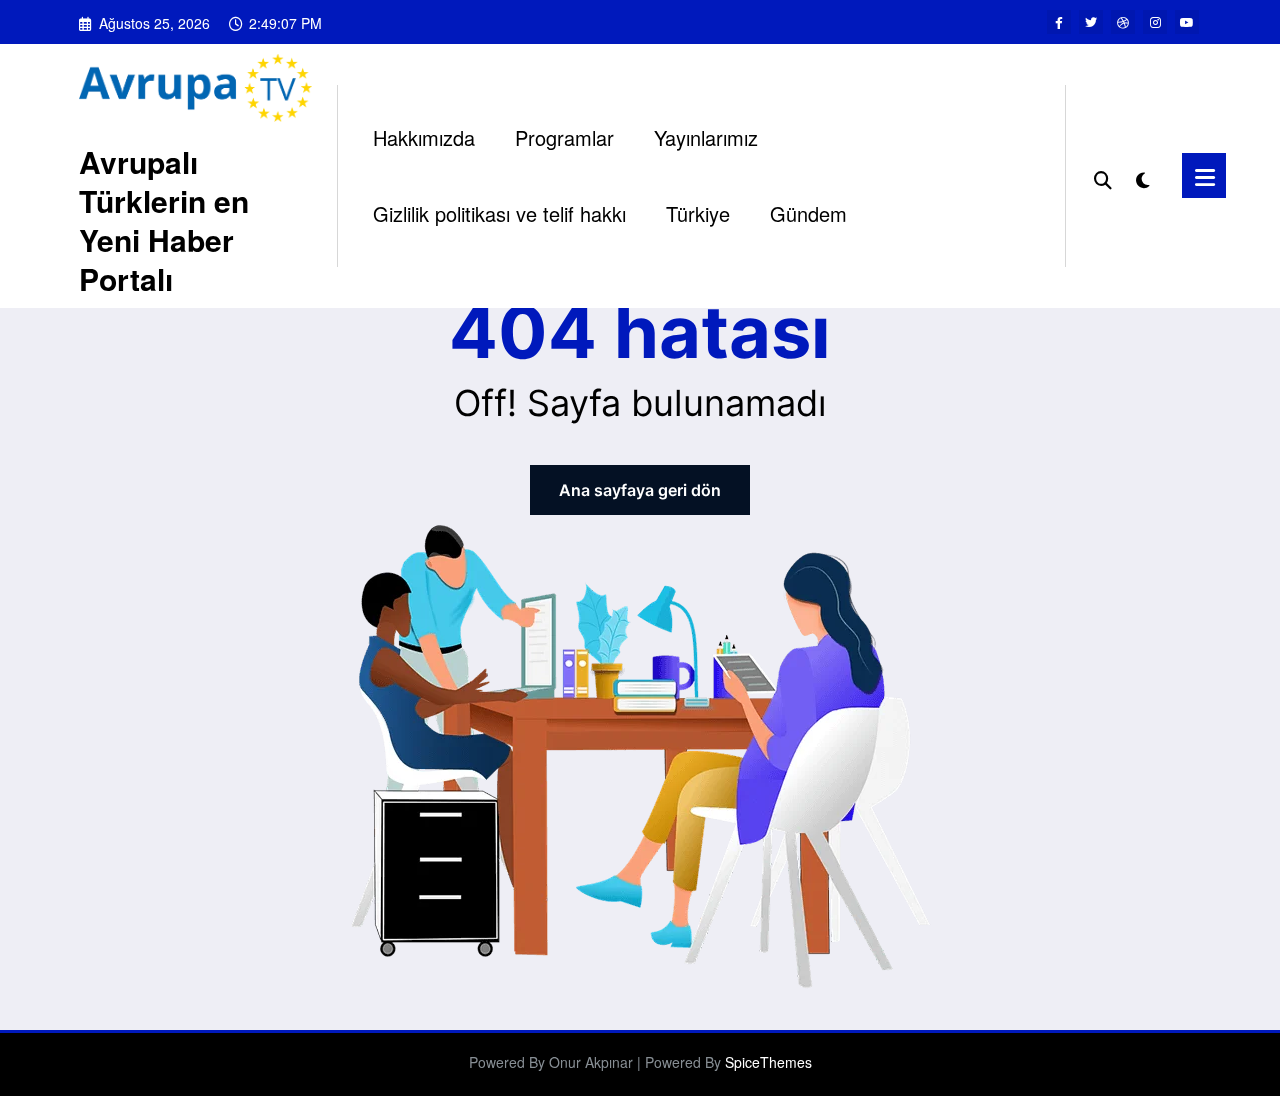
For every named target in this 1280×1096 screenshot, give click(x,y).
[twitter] (1091, 22)
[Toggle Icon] (1204, 175)
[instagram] (1155, 22)
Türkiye (698, 213)
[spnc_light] (1142, 176)
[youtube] (1187, 22)
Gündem (808, 213)
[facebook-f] (1059, 22)
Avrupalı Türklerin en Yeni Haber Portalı (164, 220)
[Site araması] (1103, 176)
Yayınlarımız (706, 137)
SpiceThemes (768, 1062)
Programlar (564, 137)
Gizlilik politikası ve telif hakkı (499, 213)
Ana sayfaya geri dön (640, 490)
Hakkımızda (424, 137)
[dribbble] (1123, 22)
